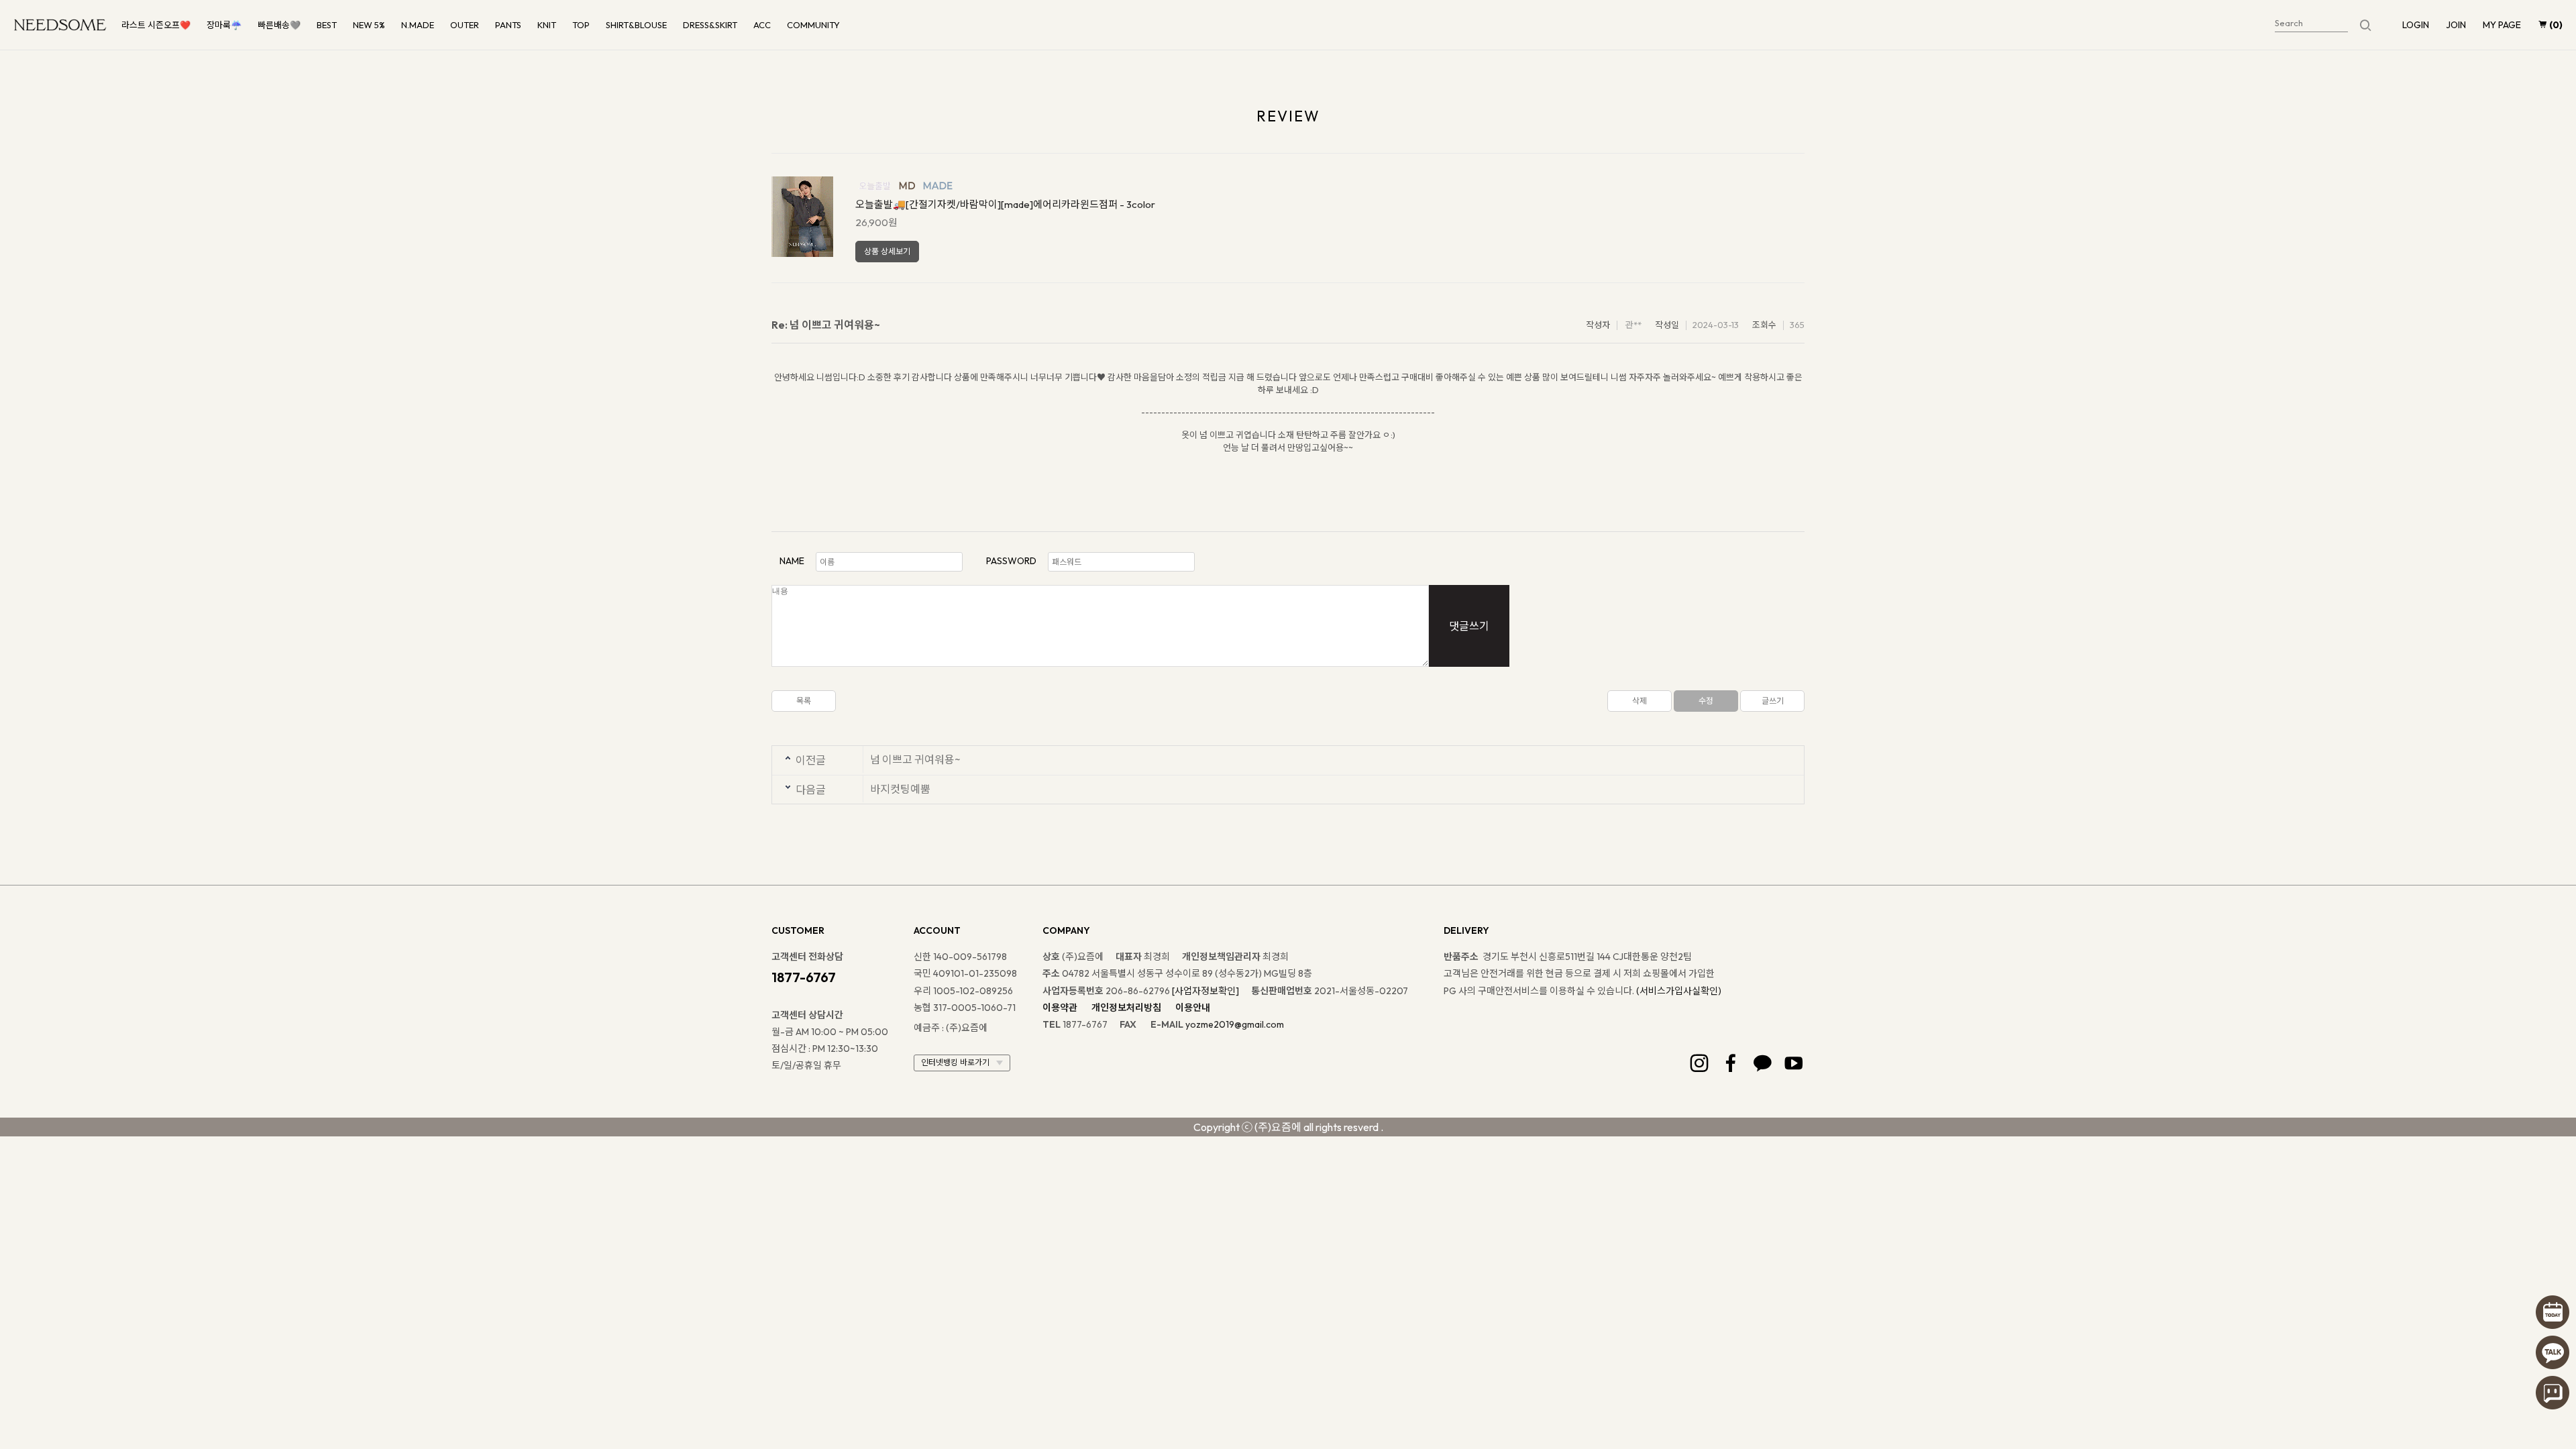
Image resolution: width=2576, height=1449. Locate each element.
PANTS (508, 25)
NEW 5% (369, 25)
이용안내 (1193, 1008)
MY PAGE (2502, 25)
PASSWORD (1011, 561)
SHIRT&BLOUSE (636, 25)
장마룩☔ (224, 25)
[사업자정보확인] (1205, 991)
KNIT (547, 25)
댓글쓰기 (1469, 626)
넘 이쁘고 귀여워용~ (915, 759)
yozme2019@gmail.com (1235, 1024)
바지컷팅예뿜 (900, 789)
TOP (581, 25)
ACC (762, 25)
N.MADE (418, 25)
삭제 (1640, 701)
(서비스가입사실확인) (1679, 991)
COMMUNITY (813, 25)
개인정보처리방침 (1126, 1008)
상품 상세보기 (887, 251)
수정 (1706, 701)
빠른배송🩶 (279, 25)
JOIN (2456, 25)
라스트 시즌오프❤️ (156, 25)
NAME (792, 561)
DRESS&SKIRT (710, 25)
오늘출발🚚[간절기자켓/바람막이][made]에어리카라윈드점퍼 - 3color (1005, 204)
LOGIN (2416, 25)
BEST (327, 25)
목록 (804, 701)
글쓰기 (1773, 701)
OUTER (465, 25)
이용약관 (1060, 1008)
